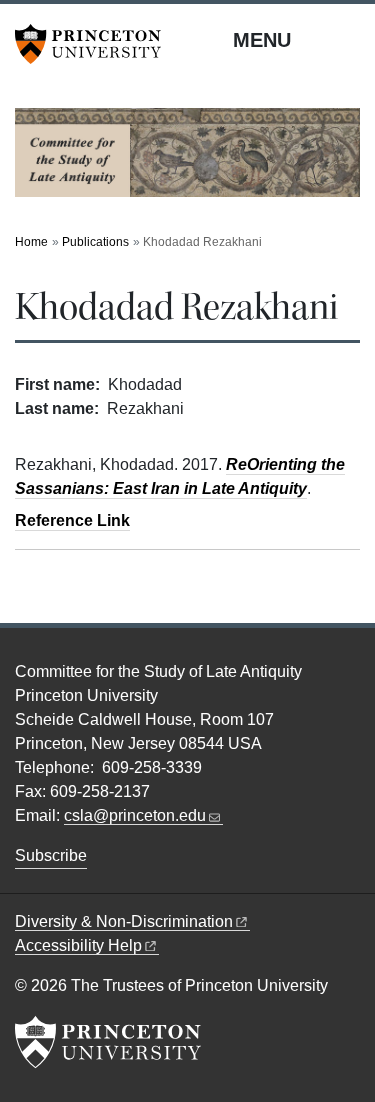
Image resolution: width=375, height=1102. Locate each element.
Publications (95, 242)
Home (31, 242)
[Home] (187, 160)
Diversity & (124, 921)
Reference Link (72, 520)
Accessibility (78, 945)
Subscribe (51, 855)
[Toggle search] (347, 39)
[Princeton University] (95, 44)
